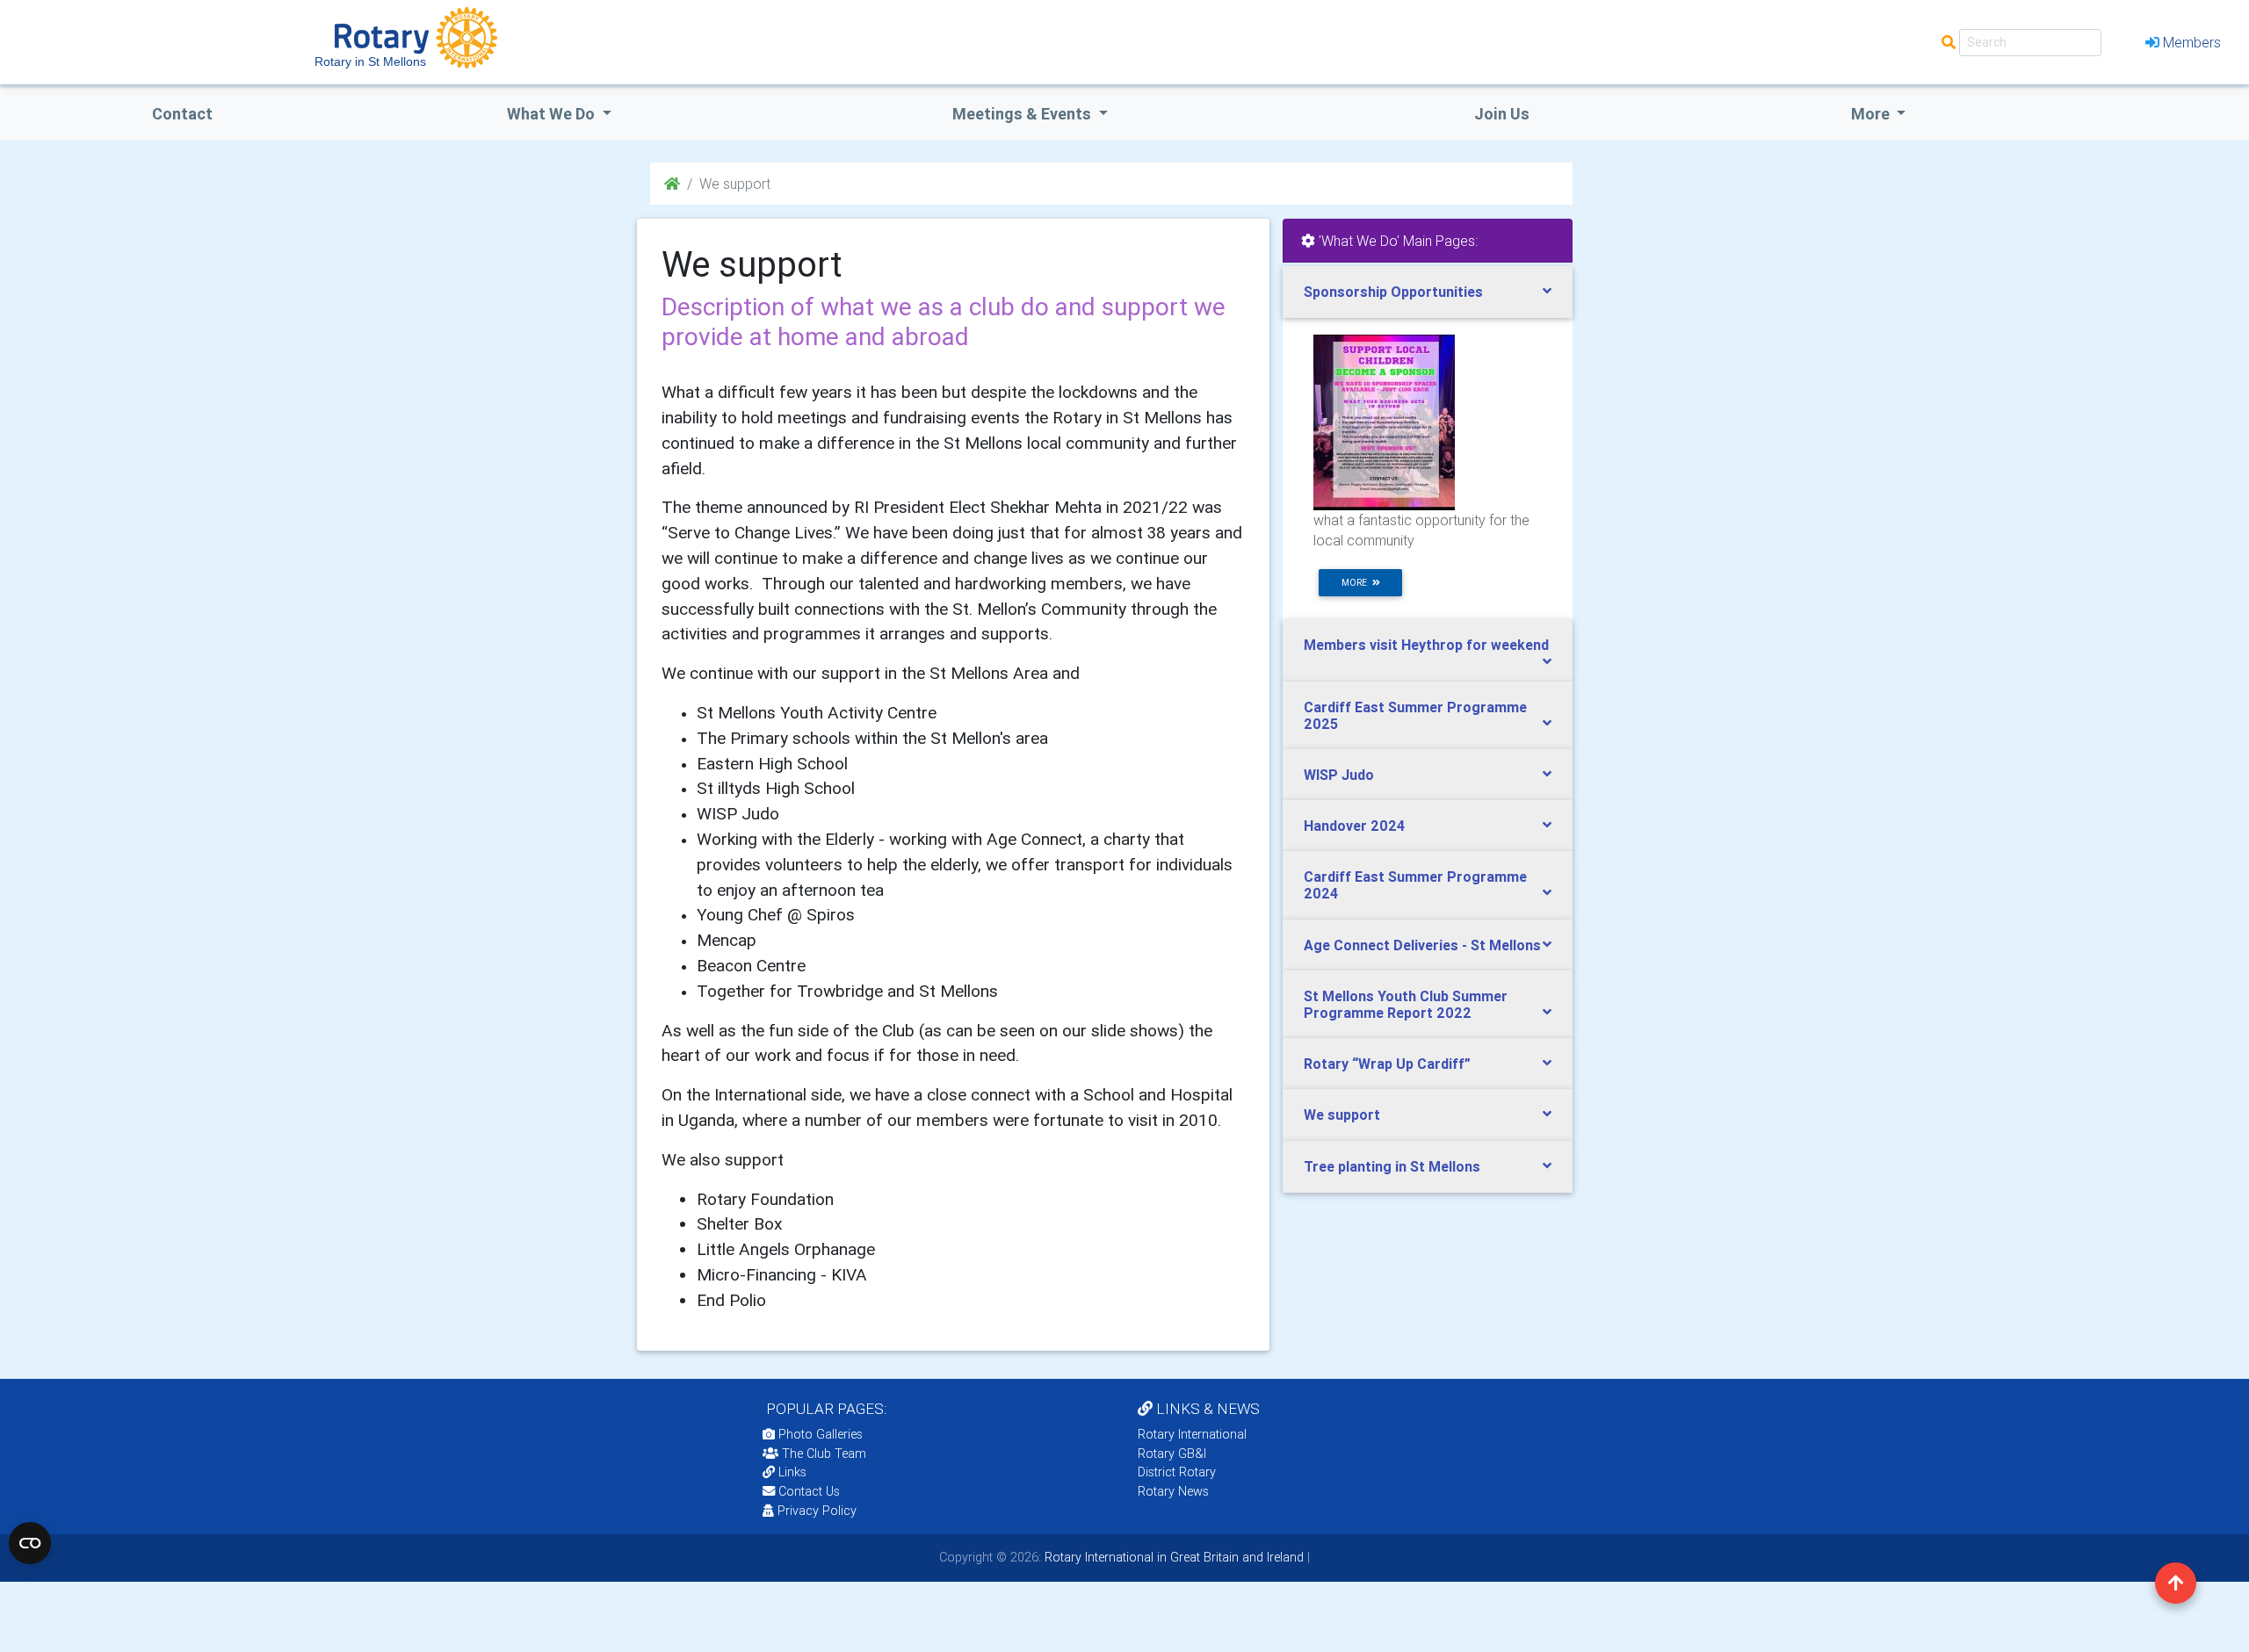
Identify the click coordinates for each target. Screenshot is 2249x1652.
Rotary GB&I (1172, 1454)
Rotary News (1173, 1491)
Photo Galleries (819, 1434)
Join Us (1502, 114)
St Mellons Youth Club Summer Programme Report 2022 (1406, 1004)
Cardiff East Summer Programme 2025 (1415, 715)
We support (1342, 1115)
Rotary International (1192, 1434)
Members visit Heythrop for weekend (1426, 645)
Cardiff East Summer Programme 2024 (1415, 885)
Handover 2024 (1354, 826)
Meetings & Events (1023, 114)
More (1872, 114)
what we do (553, 114)
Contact (182, 114)
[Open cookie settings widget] (30, 1543)
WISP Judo (1339, 775)
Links (792, 1472)
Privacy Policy (817, 1511)
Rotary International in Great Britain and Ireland (1172, 1557)
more (1357, 583)
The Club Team (824, 1454)
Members (2192, 42)
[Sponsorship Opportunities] (1384, 422)
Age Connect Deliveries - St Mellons (1422, 945)
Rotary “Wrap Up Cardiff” (1387, 1064)
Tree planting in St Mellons (1392, 1166)
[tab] (1428, 292)
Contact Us (807, 1491)
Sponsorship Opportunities (1393, 292)
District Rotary (1177, 1472)
